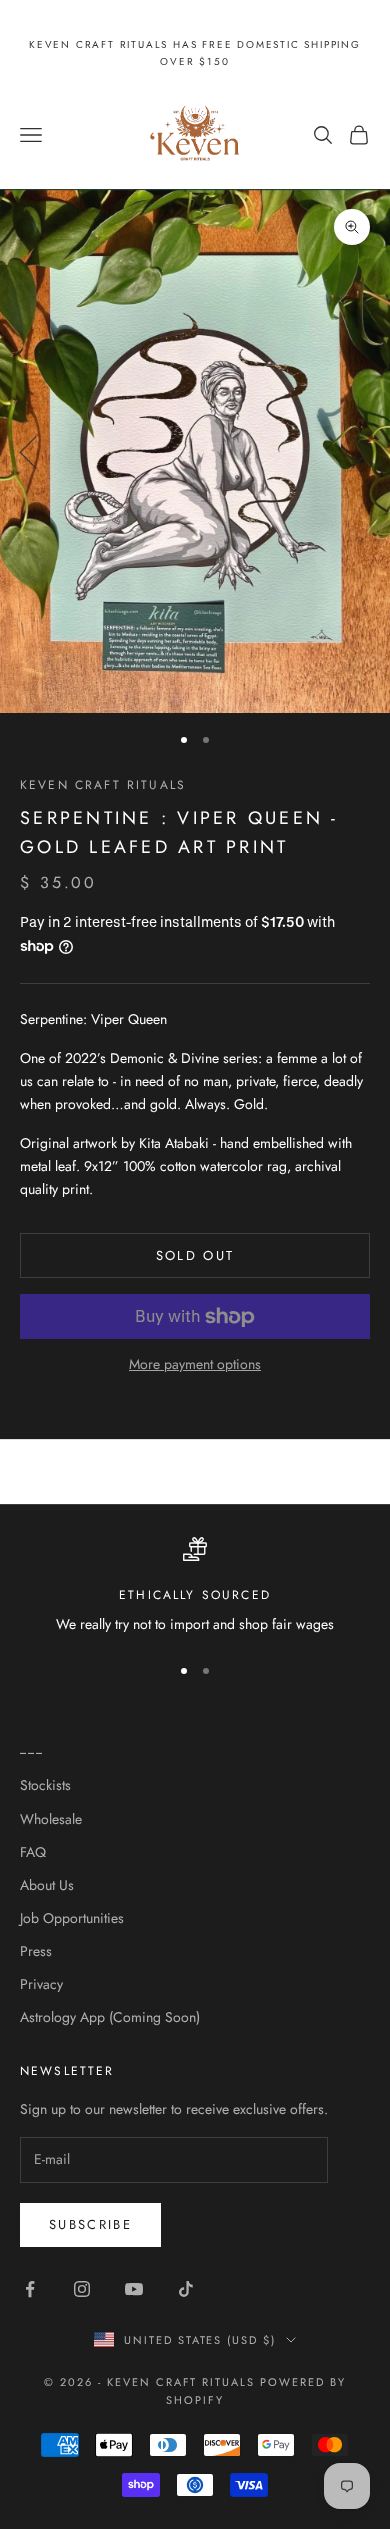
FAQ (33, 1852)
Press (36, 1951)
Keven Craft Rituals (103, 785)
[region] (195, 1586)
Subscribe (90, 2224)
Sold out (195, 1255)
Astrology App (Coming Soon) (110, 2017)
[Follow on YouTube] (134, 2289)
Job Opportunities (72, 1918)
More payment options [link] (195, 1364)
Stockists (45, 1785)
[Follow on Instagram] (82, 2289)
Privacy (41, 1984)
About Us (47, 1885)
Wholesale (51, 1819)
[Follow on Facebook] (30, 2289)
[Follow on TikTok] (186, 2289)
